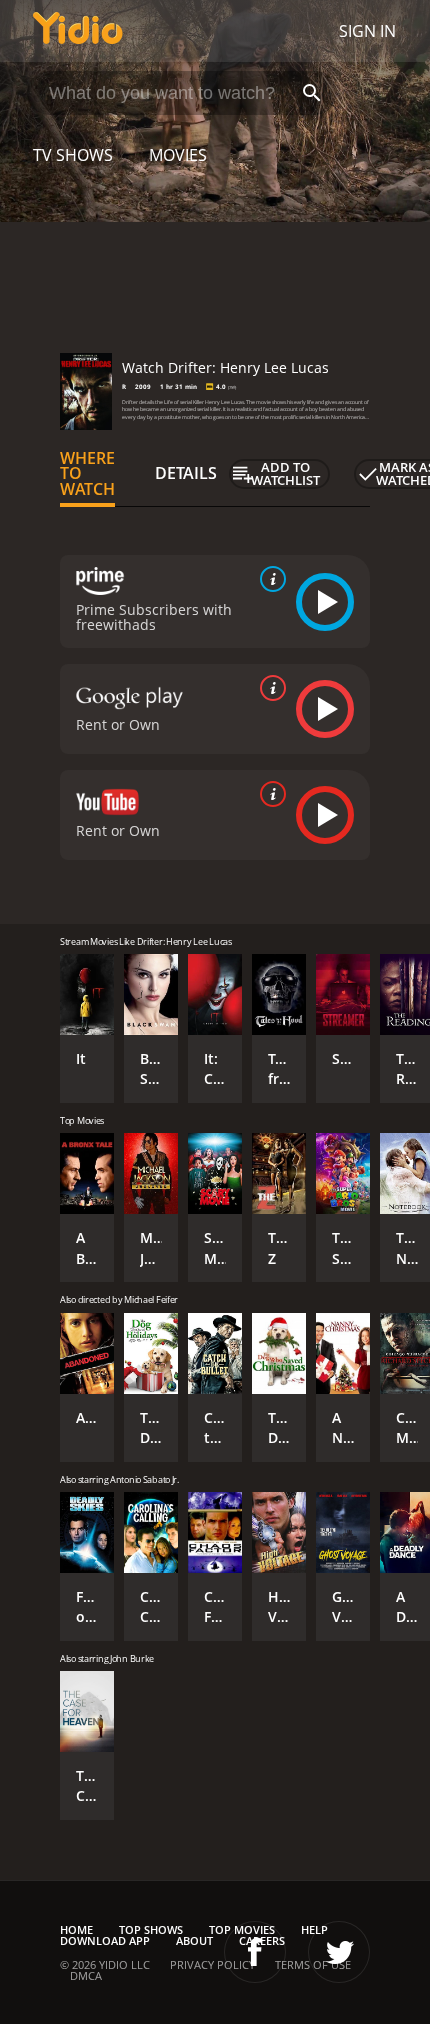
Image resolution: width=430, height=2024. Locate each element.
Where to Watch (87, 474)
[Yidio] (78, 31)
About (194, 1940)
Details (186, 473)
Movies (178, 155)
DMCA (86, 1975)
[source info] (269, 579)
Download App (105, 1940)
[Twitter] (339, 1952)
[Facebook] (255, 1952)
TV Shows (73, 155)
